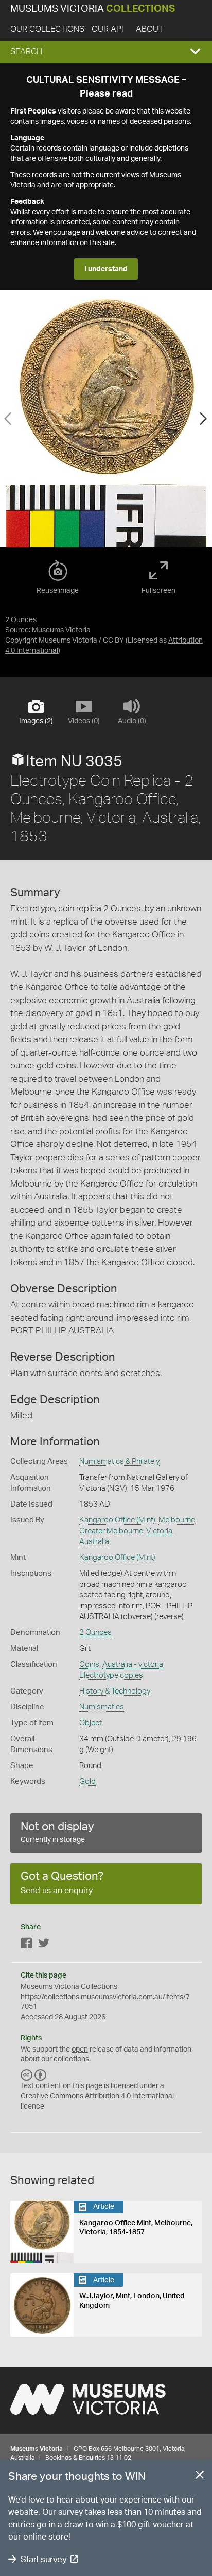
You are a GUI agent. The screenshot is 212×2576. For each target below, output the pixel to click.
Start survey (43, 2559)
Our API (108, 29)
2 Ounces (95, 1633)
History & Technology (115, 1691)
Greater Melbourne (111, 1531)
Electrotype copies (111, 1675)
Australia (94, 1542)
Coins (89, 1665)
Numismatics (102, 1707)
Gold (87, 1782)
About (149, 29)
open (80, 2049)
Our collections (47, 29)
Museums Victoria (93, 9)
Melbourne (177, 1520)
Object (91, 1723)
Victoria (159, 1531)
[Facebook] (27, 1945)
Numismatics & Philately (119, 1462)
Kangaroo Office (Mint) (117, 1520)
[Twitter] (44, 1945)
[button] (106, 52)
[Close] (200, 2477)
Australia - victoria (133, 1665)
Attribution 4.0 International (129, 2096)
